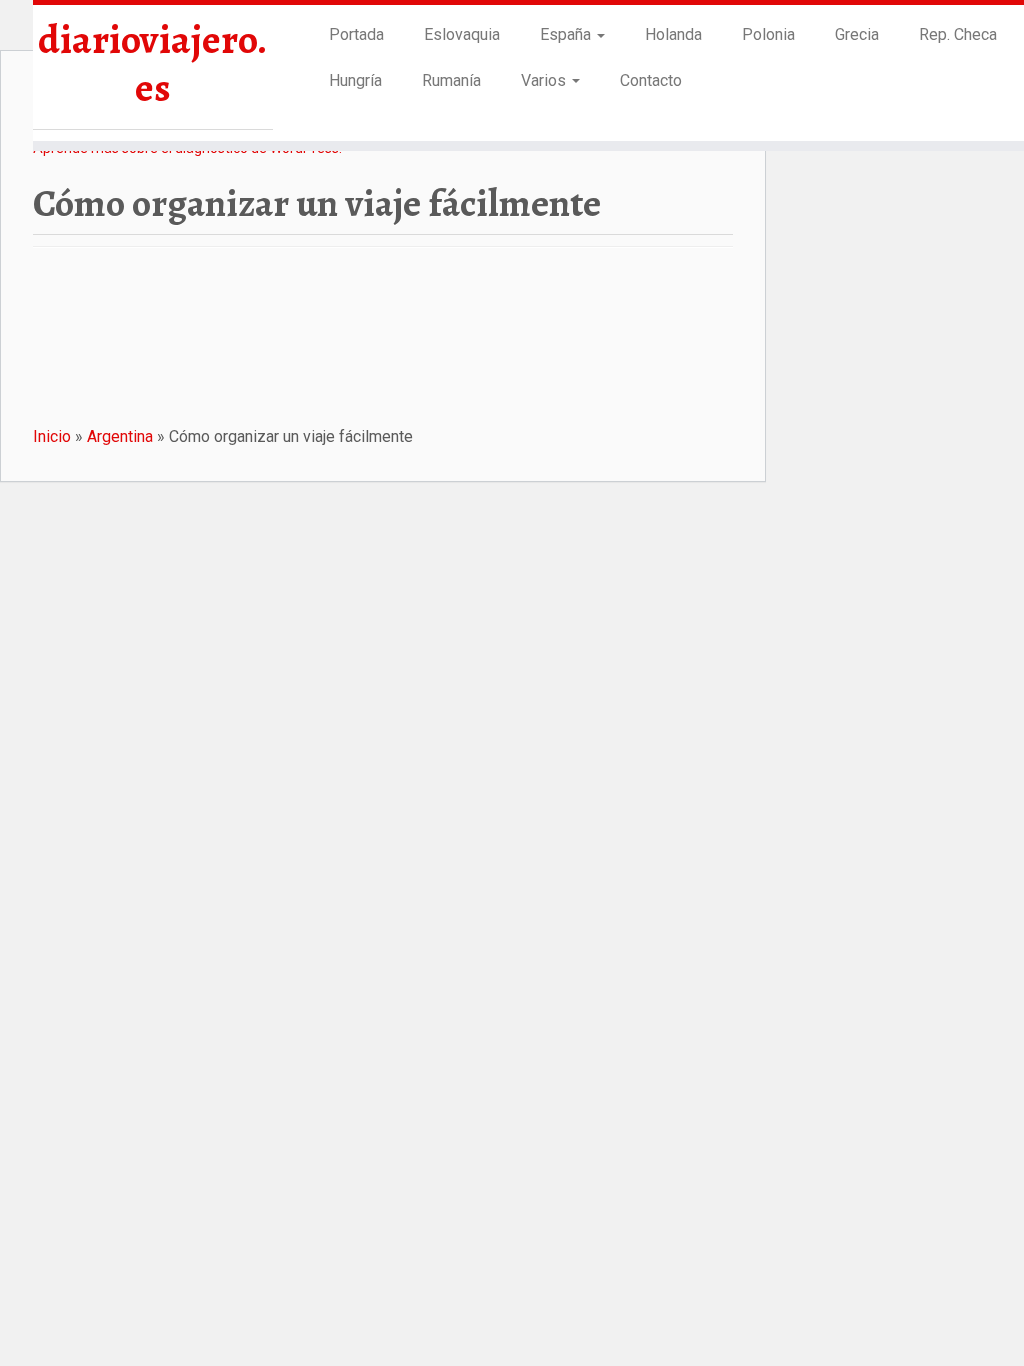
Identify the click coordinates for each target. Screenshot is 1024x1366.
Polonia (768, 34)
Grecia (857, 34)
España (567, 34)
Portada (356, 34)
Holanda (673, 34)
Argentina (120, 436)
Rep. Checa (958, 34)
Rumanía (451, 80)
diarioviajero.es (152, 64)
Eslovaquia (462, 34)
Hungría (355, 80)
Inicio (52, 436)
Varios (545, 80)
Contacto (651, 80)
